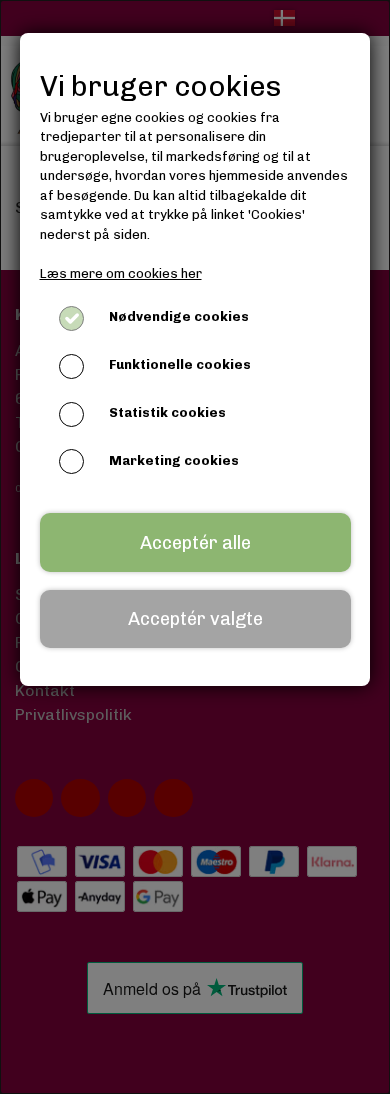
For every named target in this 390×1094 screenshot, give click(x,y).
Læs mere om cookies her (121, 273)
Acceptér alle (195, 543)
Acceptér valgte (195, 619)
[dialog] (195, 547)
